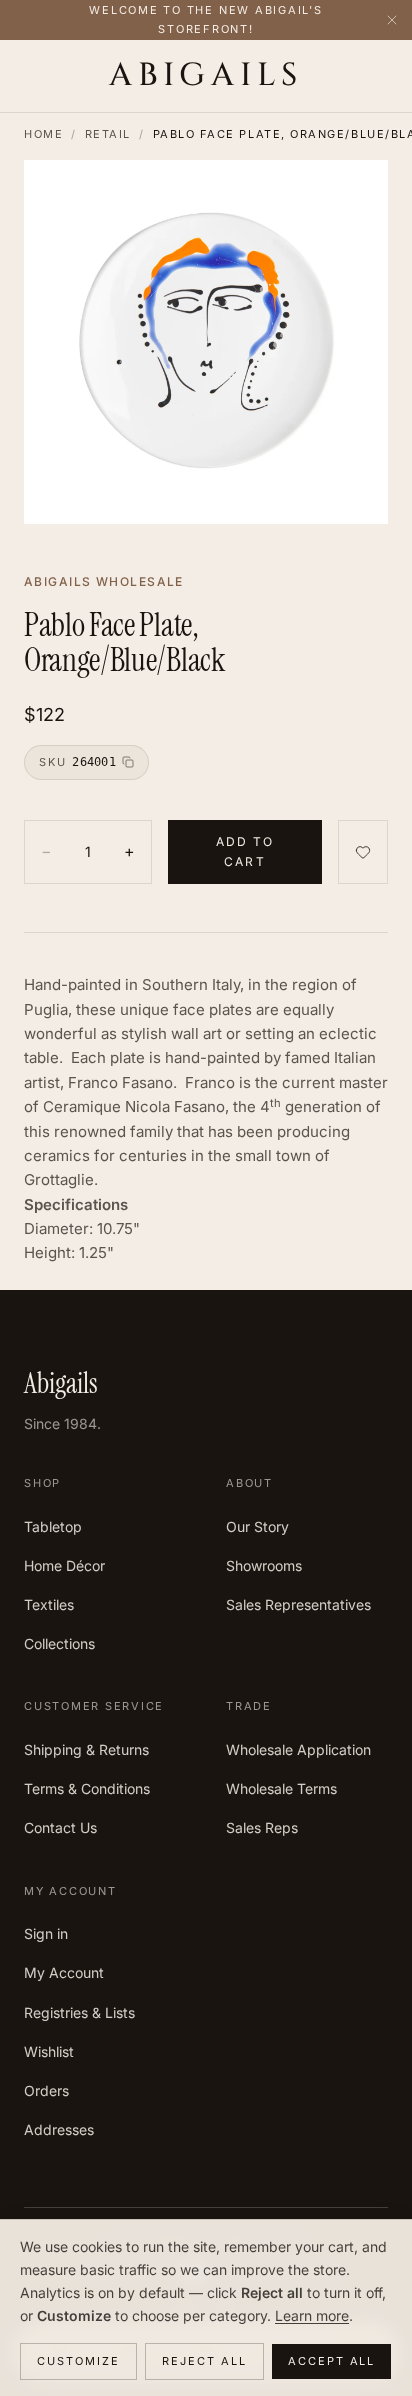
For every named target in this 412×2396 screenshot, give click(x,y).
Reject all (204, 2361)
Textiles (49, 1604)
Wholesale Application (298, 1749)
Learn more (312, 2315)
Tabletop (53, 1526)
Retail (108, 134)
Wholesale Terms (281, 1788)
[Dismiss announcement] (392, 20)
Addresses (59, 2129)
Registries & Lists (79, 2012)
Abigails (206, 76)
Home (43, 134)
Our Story (257, 1526)
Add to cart (245, 851)
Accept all (332, 2361)
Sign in (46, 1933)
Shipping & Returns (86, 1749)
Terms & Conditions (87, 1788)
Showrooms (264, 1565)
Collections (59, 1643)
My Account (64, 1972)
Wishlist (49, 2051)
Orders (46, 2090)
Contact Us (60, 1827)
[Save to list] (363, 852)
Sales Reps (262, 1827)
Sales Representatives (298, 1604)
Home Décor (64, 1565)
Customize (78, 2361)
